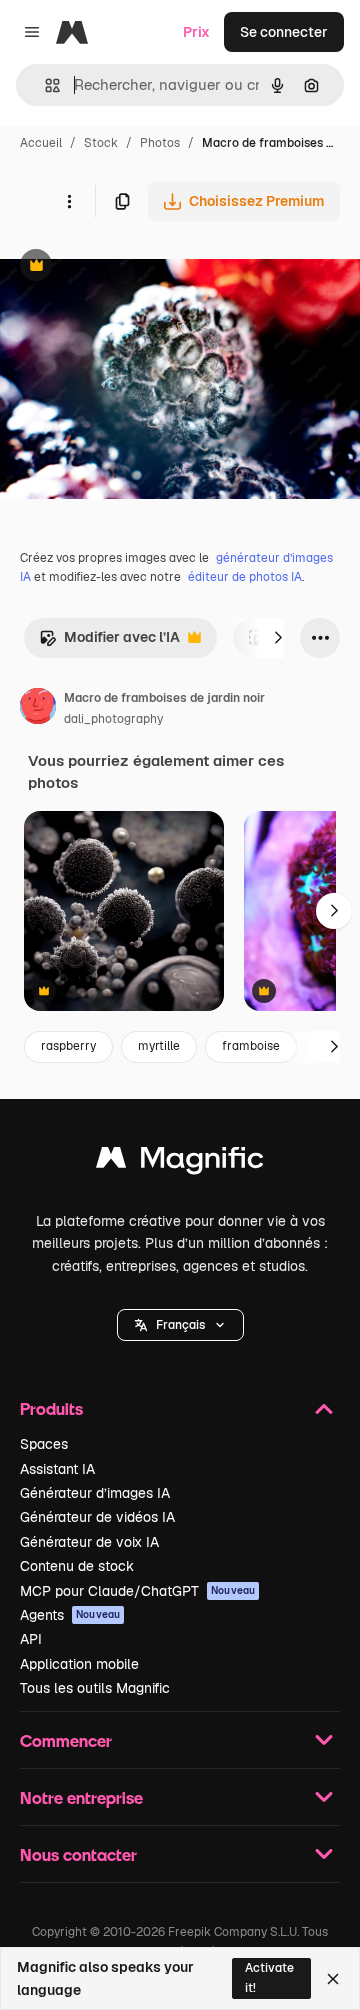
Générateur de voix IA (89, 1542)
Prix (196, 32)
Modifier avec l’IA (109, 642)
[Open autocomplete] (44, 85)
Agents (70, 1615)
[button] (180, 1325)
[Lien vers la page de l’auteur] (38, 709)
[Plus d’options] (69, 201)
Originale (132, 267)
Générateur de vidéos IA (97, 1517)
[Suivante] (278, 638)
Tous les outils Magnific (95, 1688)
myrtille (159, 1046)
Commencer (66, 1740)
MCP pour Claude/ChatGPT (137, 1591)
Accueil (41, 143)
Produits (51, 1408)
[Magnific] (180, 1162)
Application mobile (79, 1664)
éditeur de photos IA (245, 577)
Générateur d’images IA (95, 1493)
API (31, 1639)
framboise (251, 1046)
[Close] (333, 1979)
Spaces (44, 1444)
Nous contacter (78, 1854)
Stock (101, 143)
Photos (160, 143)
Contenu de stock (77, 1566)
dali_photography (113, 719)
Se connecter (284, 32)
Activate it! (269, 1977)
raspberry (68, 1046)
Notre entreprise (81, 1797)
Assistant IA (57, 1469)
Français (180, 1325)
